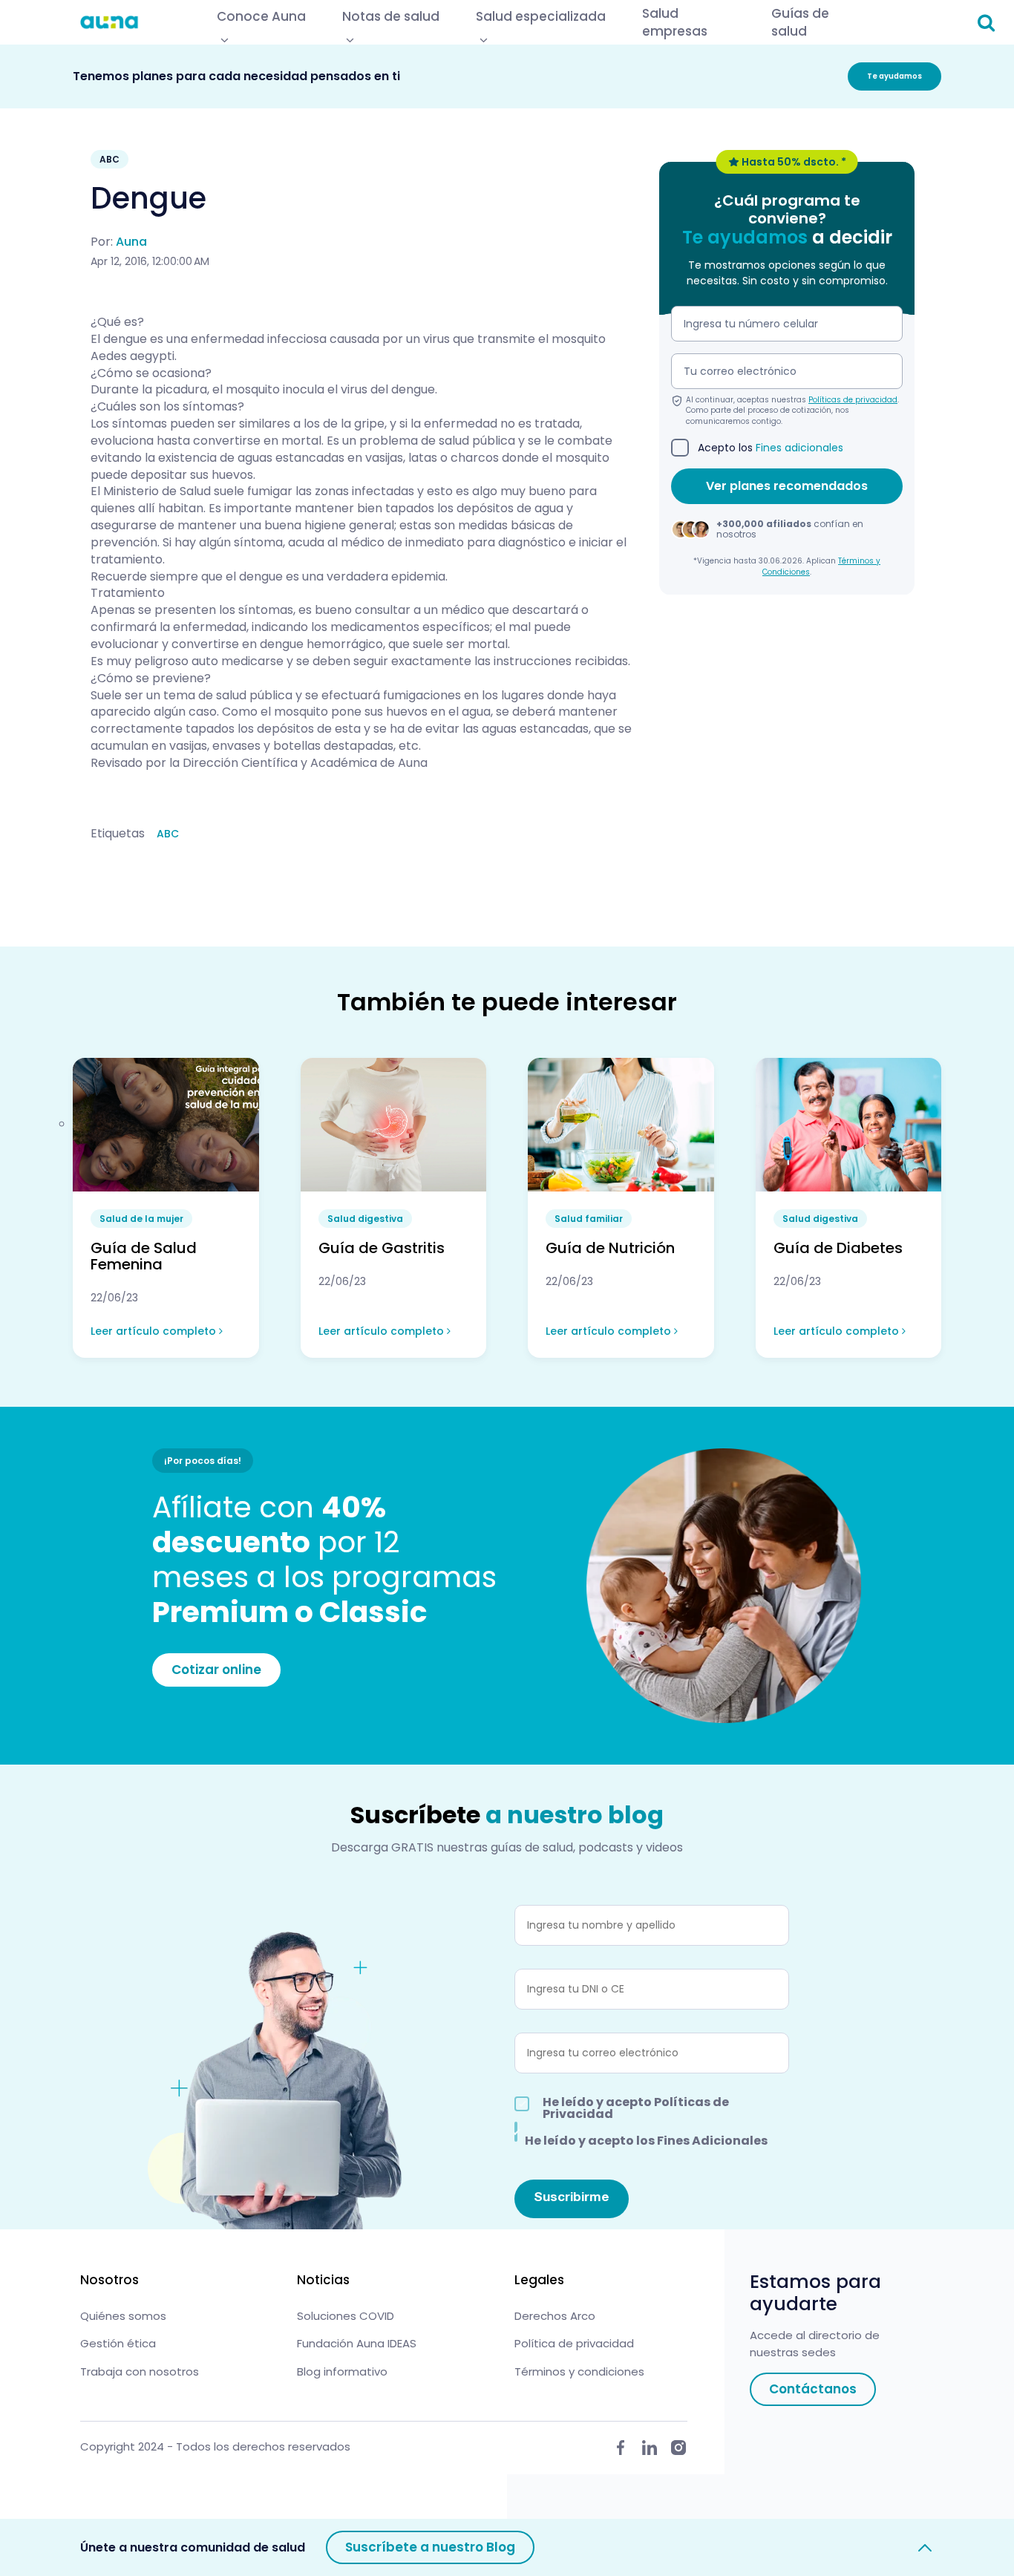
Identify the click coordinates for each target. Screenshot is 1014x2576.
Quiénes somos (123, 2316)
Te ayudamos (894, 76)
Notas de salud (391, 16)
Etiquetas (118, 834)
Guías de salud (800, 22)
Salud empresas (675, 22)
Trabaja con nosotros (140, 2371)
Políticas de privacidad (853, 400)
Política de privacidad (574, 2343)
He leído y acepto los (646, 2139)
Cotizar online (216, 1670)
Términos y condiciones (579, 2371)
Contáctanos (813, 2389)
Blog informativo (342, 2371)
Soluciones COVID (346, 2316)
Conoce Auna (261, 16)
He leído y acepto (636, 2108)
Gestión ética (118, 2343)
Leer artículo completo (155, 1331)
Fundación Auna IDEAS (357, 2343)
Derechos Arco (555, 2316)
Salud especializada (541, 16)
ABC (168, 834)
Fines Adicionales (712, 2141)
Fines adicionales (799, 448)
